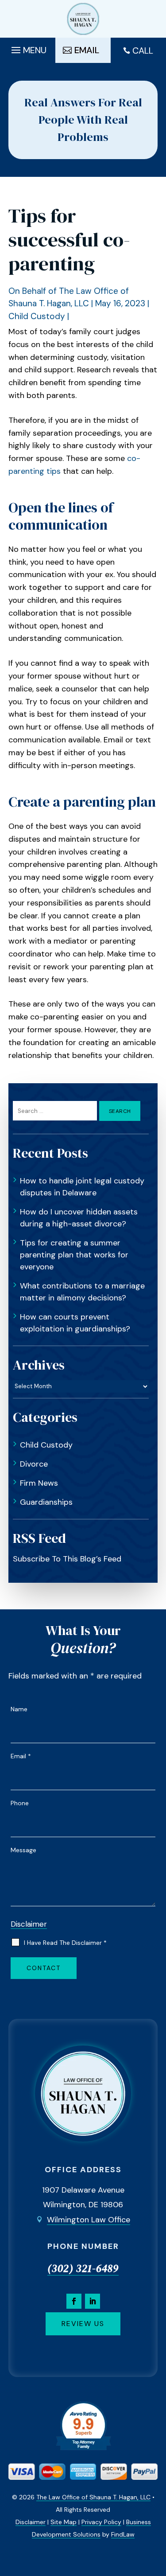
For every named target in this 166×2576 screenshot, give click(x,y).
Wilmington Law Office (89, 2220)
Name (19, 1709)
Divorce (34, 1464)
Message (23, 1850)
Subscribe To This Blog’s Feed (67, 1559)
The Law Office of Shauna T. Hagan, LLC (93, 2497)
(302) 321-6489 (83, 2268)
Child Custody (37, 316)
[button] (28, 48)
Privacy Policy (101, 2522)
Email (21, 1756)
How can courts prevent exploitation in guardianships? (75, 1323)
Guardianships (46, 1502)
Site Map (64, 2522)
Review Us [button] (83, 2324)
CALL (143, 51)
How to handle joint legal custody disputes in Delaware (82, 1187)
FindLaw (123, 2534)
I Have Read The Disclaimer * (65, 1943)
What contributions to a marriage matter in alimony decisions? (82, 1292)
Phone (20, 1803)
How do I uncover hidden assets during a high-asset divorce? (79, 1218)
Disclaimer (29, 1924)
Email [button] (87, 50)
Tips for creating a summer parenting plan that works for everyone (74, 1255)
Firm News (39, 1483)
